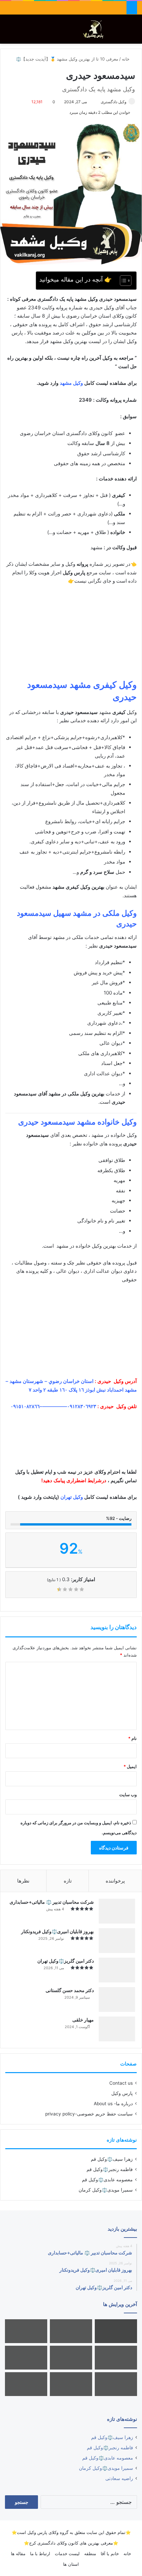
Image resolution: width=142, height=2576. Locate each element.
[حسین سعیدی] (116, 2331)
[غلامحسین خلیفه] (26, 2384)
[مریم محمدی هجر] (116, 2384)
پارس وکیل (122, 2093)
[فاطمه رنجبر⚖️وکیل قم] (26, 2331)
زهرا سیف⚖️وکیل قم (112, 2159)
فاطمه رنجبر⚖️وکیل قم (110, 2169)
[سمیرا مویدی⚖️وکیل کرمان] (26, 2358)
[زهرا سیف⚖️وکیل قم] (71, 2331)
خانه (126, 59)
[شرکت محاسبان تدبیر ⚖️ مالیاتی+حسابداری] (117, 1911)
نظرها (23, 1881)
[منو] (8, 32)
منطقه (90, 2554)
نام (132, 1738)
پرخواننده (115, 1881)
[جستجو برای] (134, 32)
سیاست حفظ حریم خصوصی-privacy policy (89, 2114)
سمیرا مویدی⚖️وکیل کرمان (106, 2190)
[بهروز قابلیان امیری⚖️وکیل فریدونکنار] (117, 1941)
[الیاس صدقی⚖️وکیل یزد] (71, 2358)
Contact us (121, 2083)
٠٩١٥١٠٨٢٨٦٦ (25, 1406)
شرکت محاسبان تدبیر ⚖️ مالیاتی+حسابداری (52, 1902)
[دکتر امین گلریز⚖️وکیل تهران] (117, 1970)
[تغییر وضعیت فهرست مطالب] (122, 281)
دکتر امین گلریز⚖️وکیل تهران (66, 1961)
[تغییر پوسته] (122, 32)
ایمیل (130, 1766)
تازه (68, 1881)
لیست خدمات (67, 2554)
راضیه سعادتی (119, 2478)
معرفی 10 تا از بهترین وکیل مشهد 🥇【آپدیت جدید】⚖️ (67, 59)
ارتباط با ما (40, 2554)
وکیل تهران (72, 1497)
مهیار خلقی (83, 2020)
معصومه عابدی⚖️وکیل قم (107, 2180)
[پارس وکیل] (95, 29)
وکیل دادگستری (114, 102)
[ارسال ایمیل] (98, 102)
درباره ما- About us (113, 2104)
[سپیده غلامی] (71, 2384)
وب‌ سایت (128, 1795)
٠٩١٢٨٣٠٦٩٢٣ (82, 1406)
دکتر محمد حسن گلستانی (70, 1990)
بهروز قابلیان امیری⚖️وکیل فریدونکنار (57, 1931)
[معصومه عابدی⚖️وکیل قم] (116, 2358)
